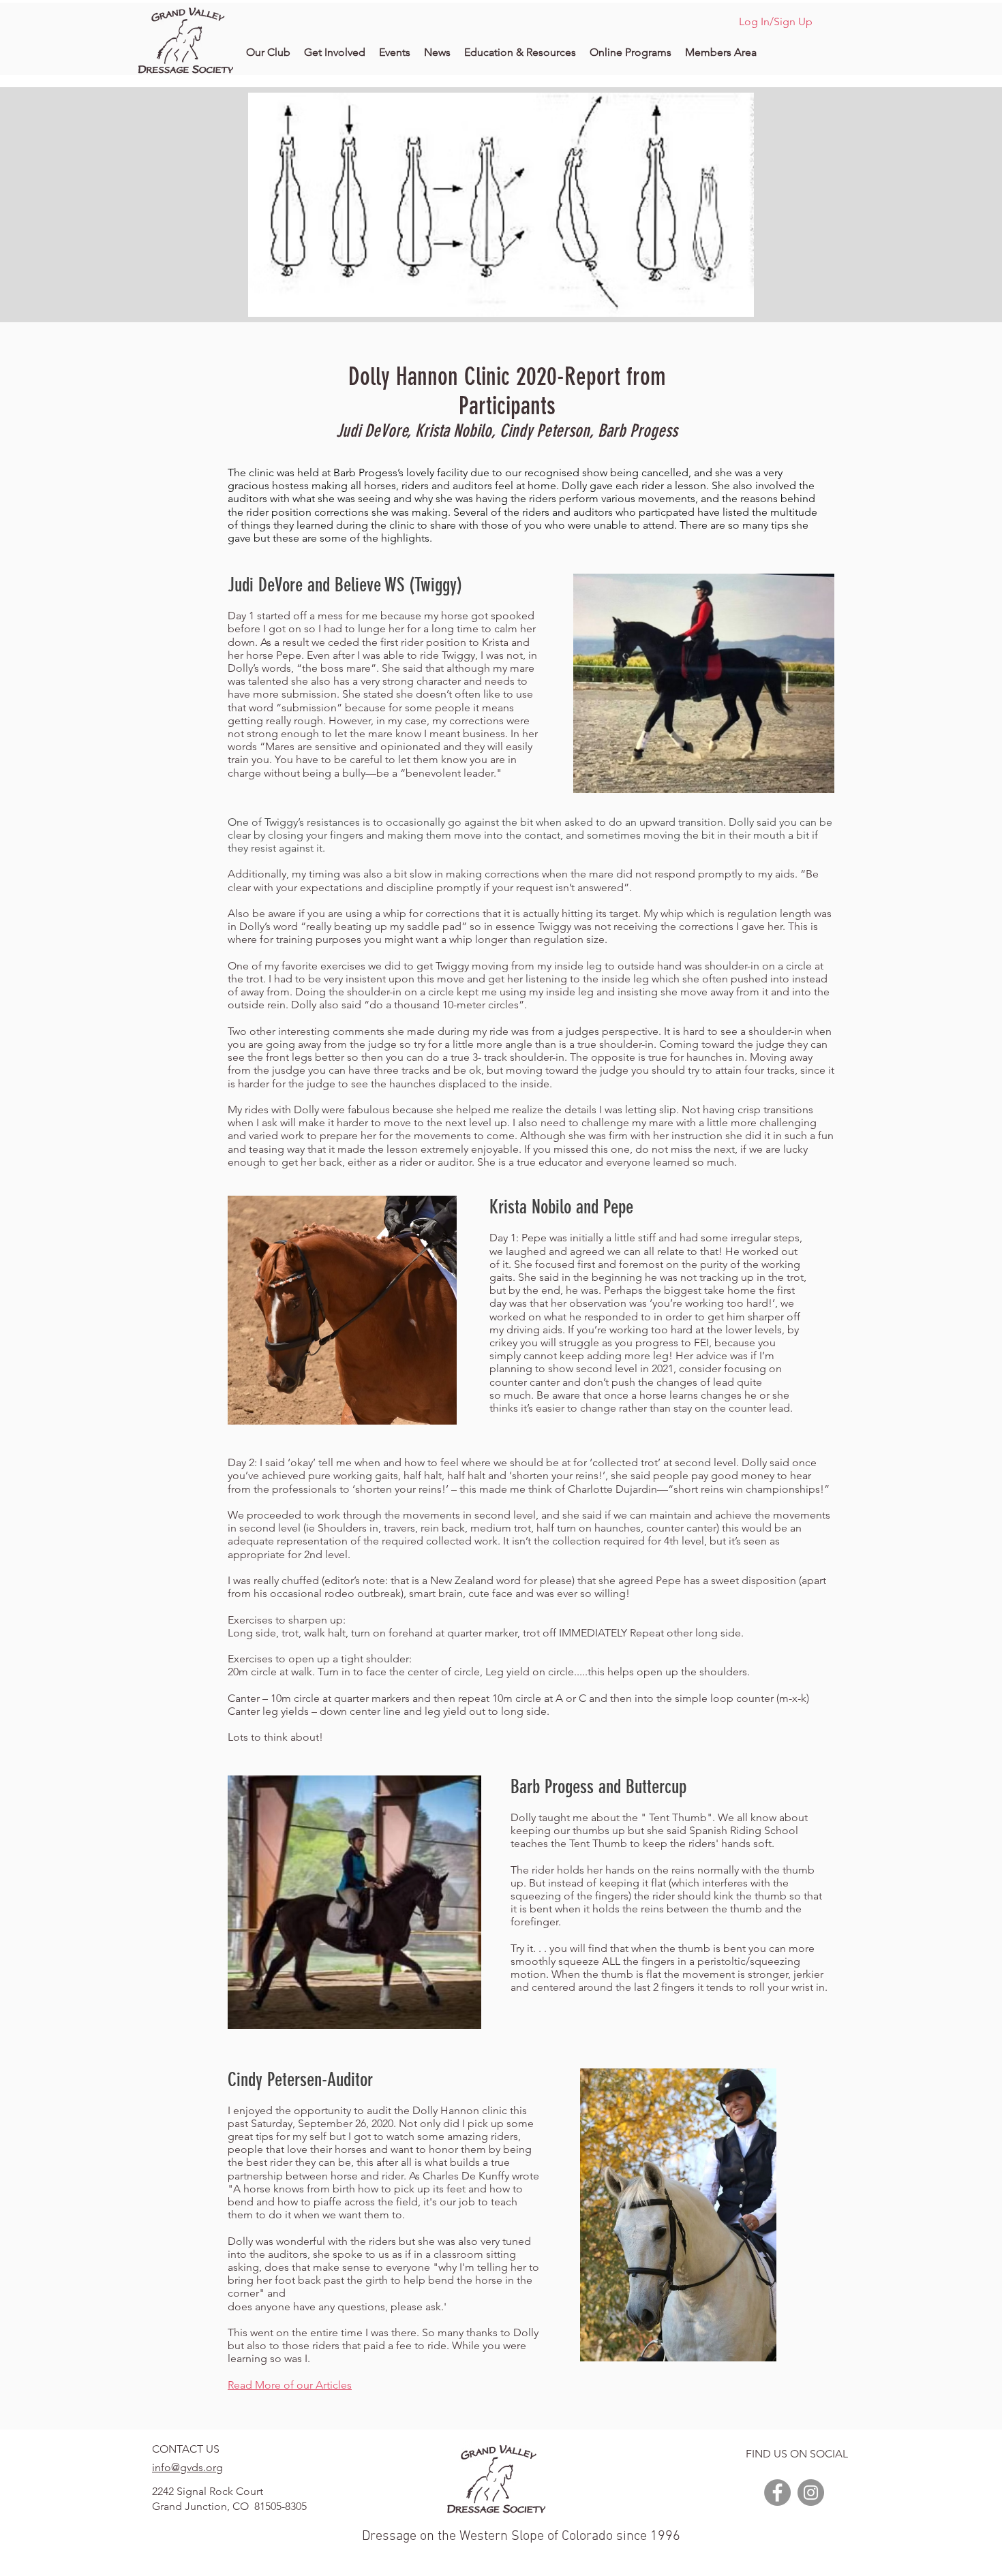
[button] (268, 52)
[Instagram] (811, 2493)
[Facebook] (777, 2493)
